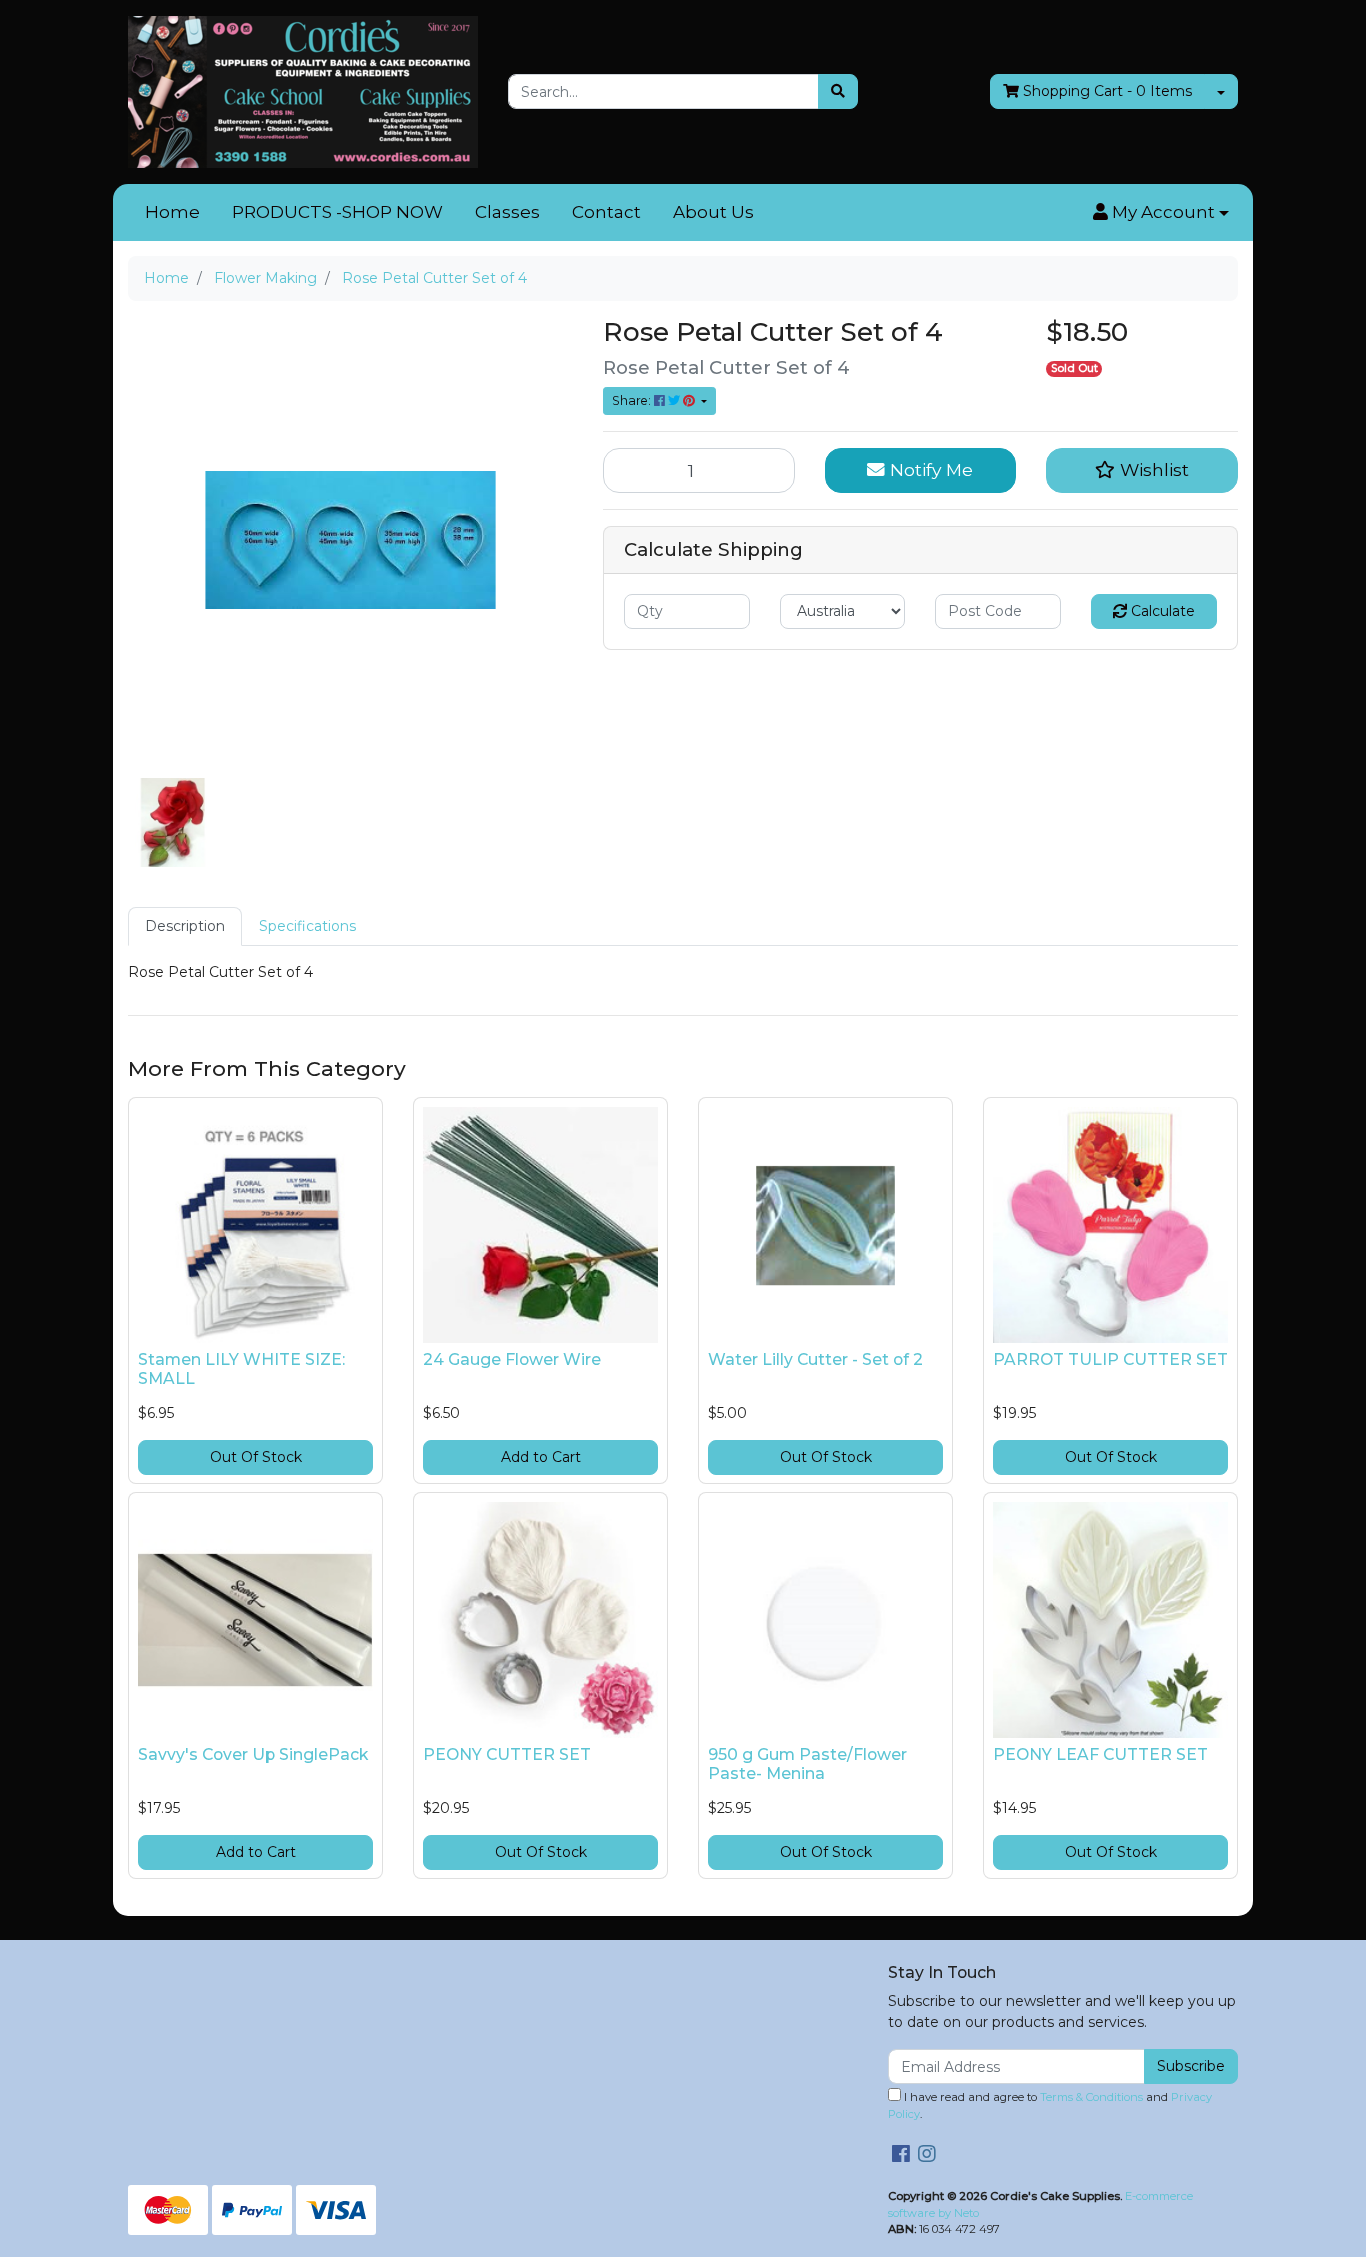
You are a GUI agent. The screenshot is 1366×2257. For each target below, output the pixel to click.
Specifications (307, 926)
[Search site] (838, 91)
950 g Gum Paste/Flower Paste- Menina (807, 1764)
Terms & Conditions (1091, 2097)
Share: (633, 400)
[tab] (185, 926)
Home (172, 212)
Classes (507, 212)
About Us (713, 212)
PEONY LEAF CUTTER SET (1100, 1754)
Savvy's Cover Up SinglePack (253, 1754)
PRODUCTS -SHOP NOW (337, 212)
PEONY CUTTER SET (507, 1754)
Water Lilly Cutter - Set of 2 (815, 1359)
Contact (606, 212)
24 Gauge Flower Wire (512, 1359)
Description (185, 926)
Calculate (1161, 611)
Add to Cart (541, 1457)
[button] (1161, 213)
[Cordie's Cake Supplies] (303, 91)
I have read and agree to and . (1050, 2105)
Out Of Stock (256, 1457)
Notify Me (929, 469)
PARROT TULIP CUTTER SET (1110, 1359)
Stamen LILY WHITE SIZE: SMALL (241, 1369)
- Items (1107, 91)
